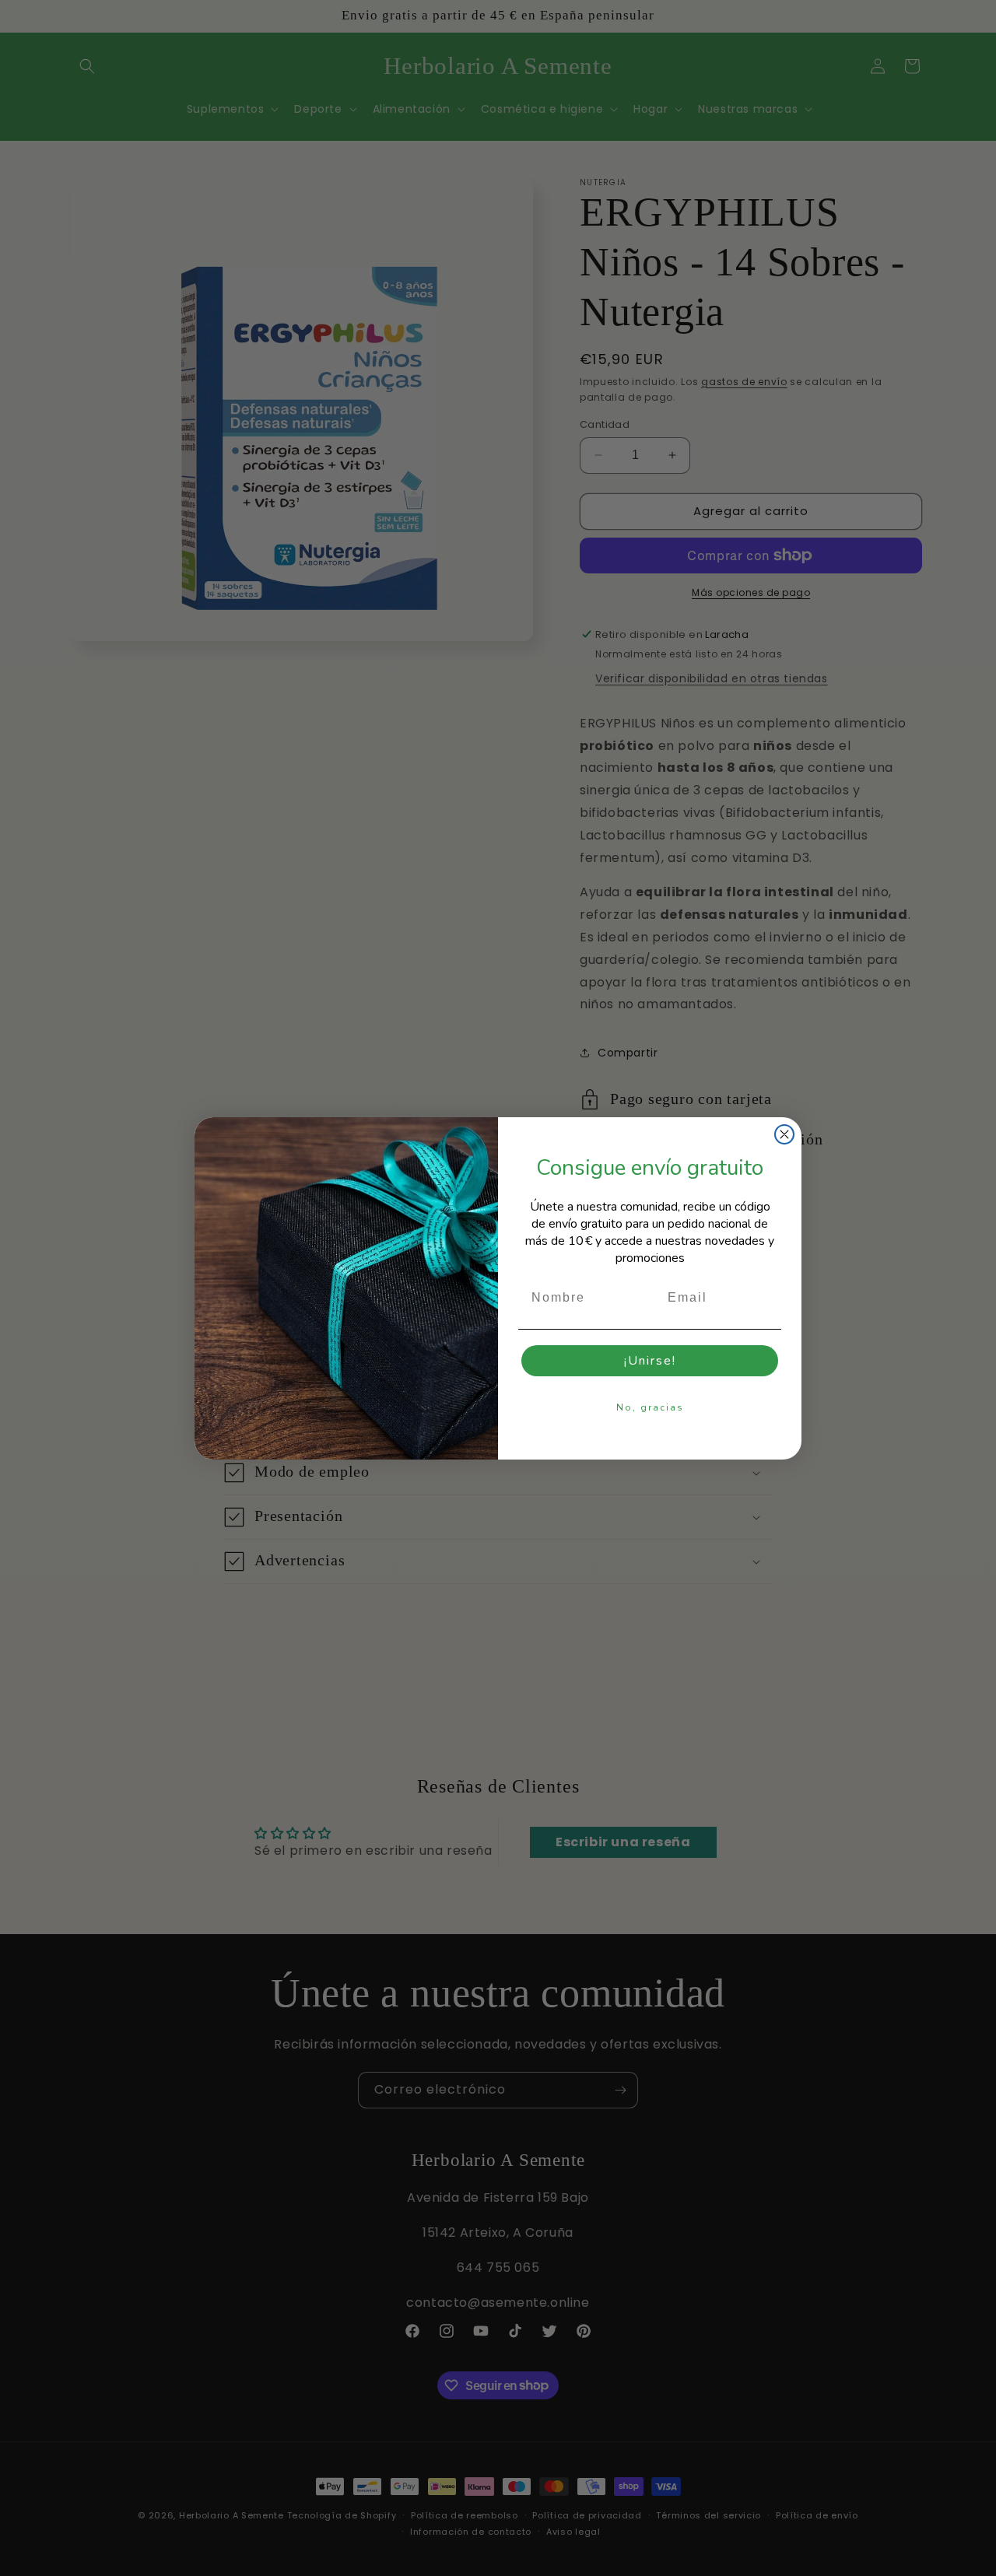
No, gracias (650, 1407)
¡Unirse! (650, 1361)
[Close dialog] (784, 1134)
